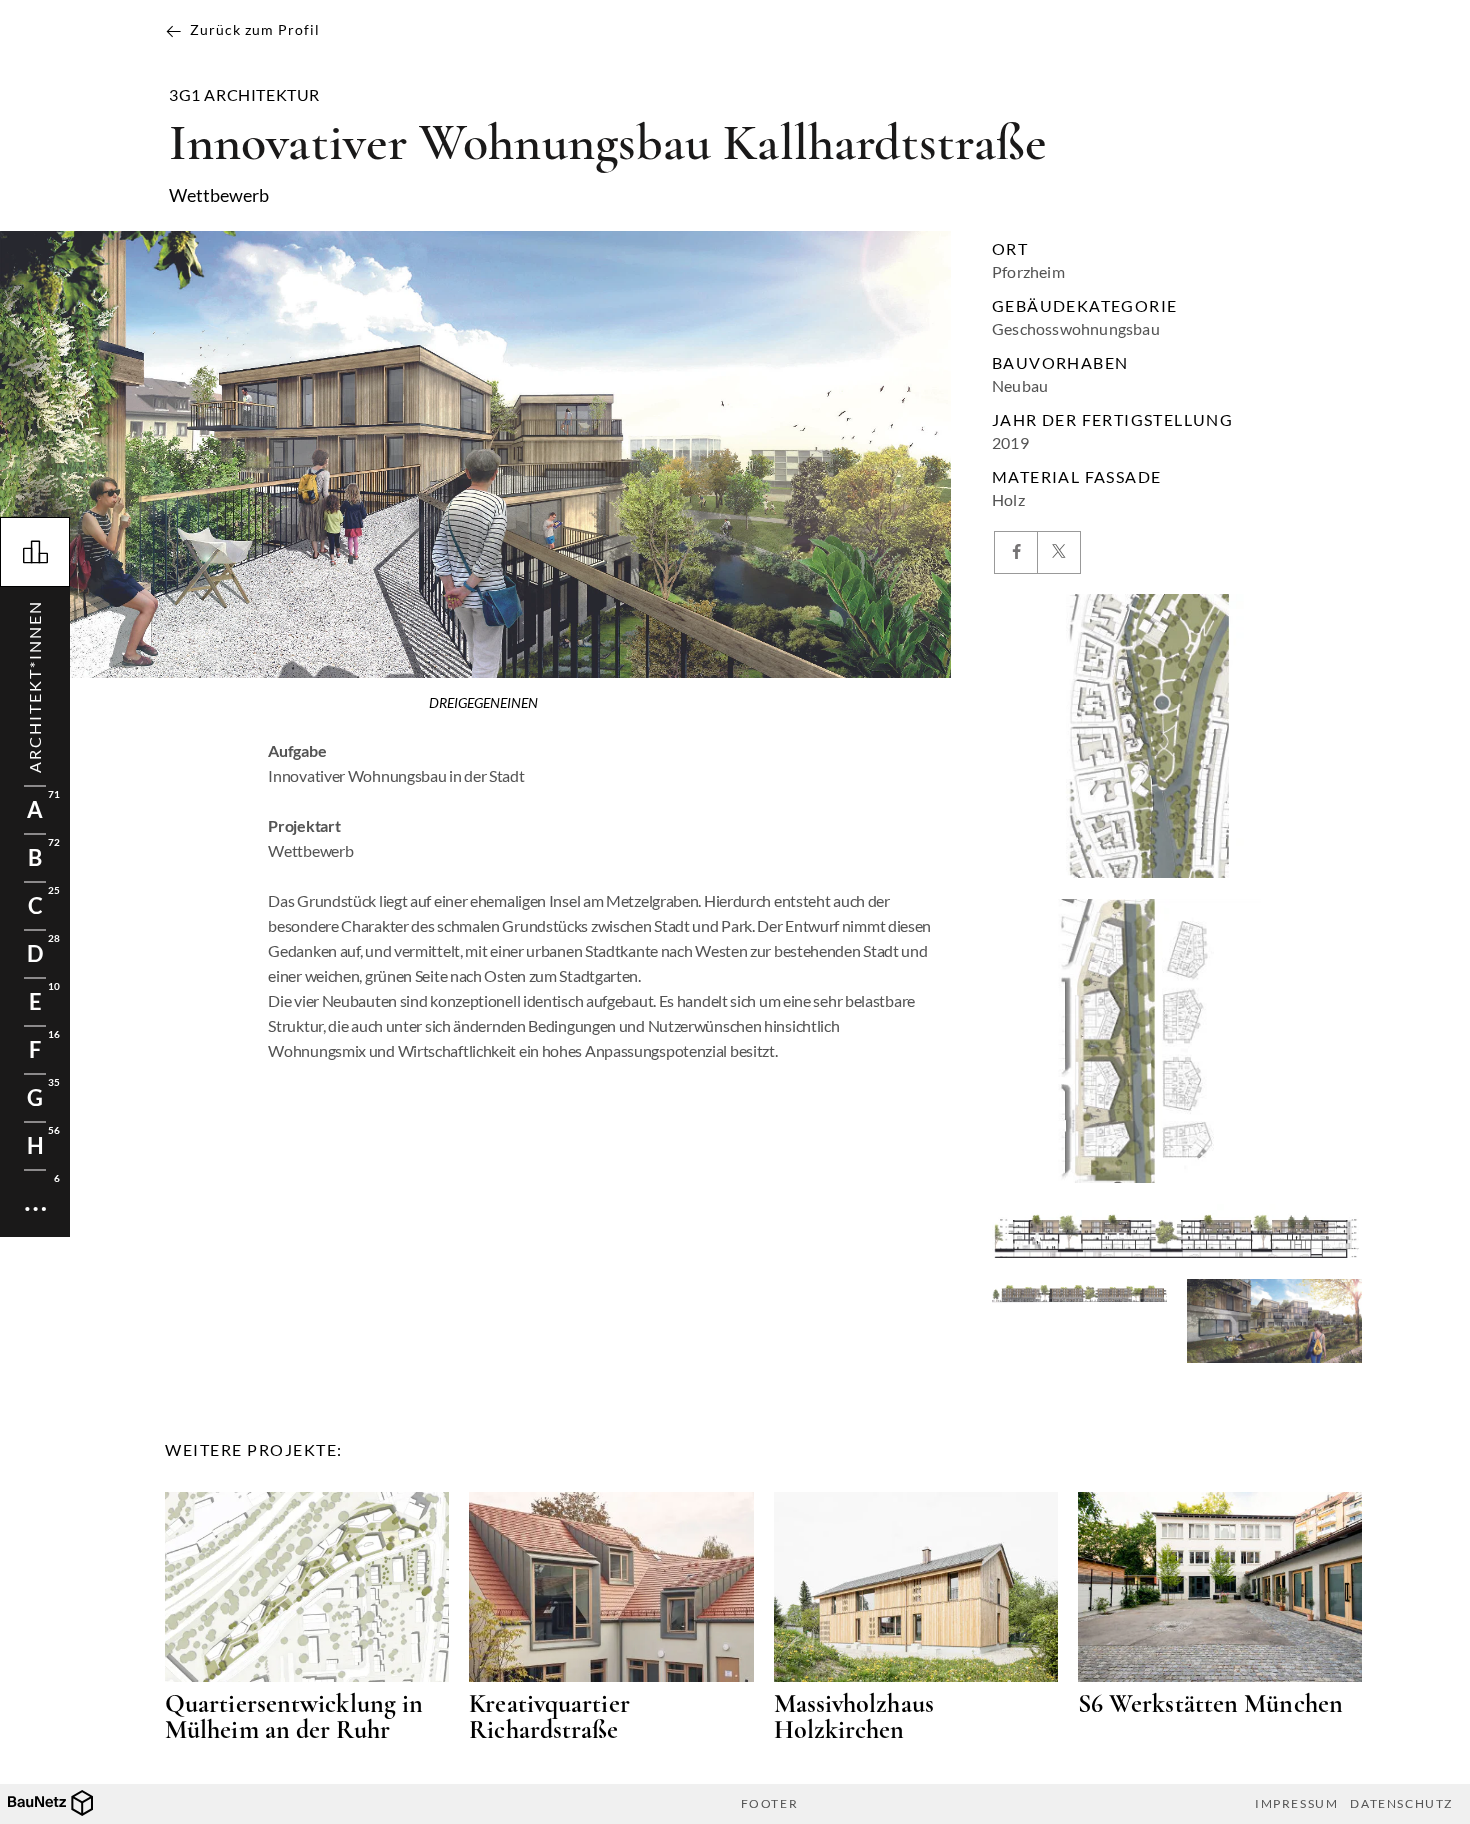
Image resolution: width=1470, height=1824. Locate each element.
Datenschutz (1401, 1804)
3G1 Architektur (244, 95)
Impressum (1296, 1804)
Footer (770, 1804)
